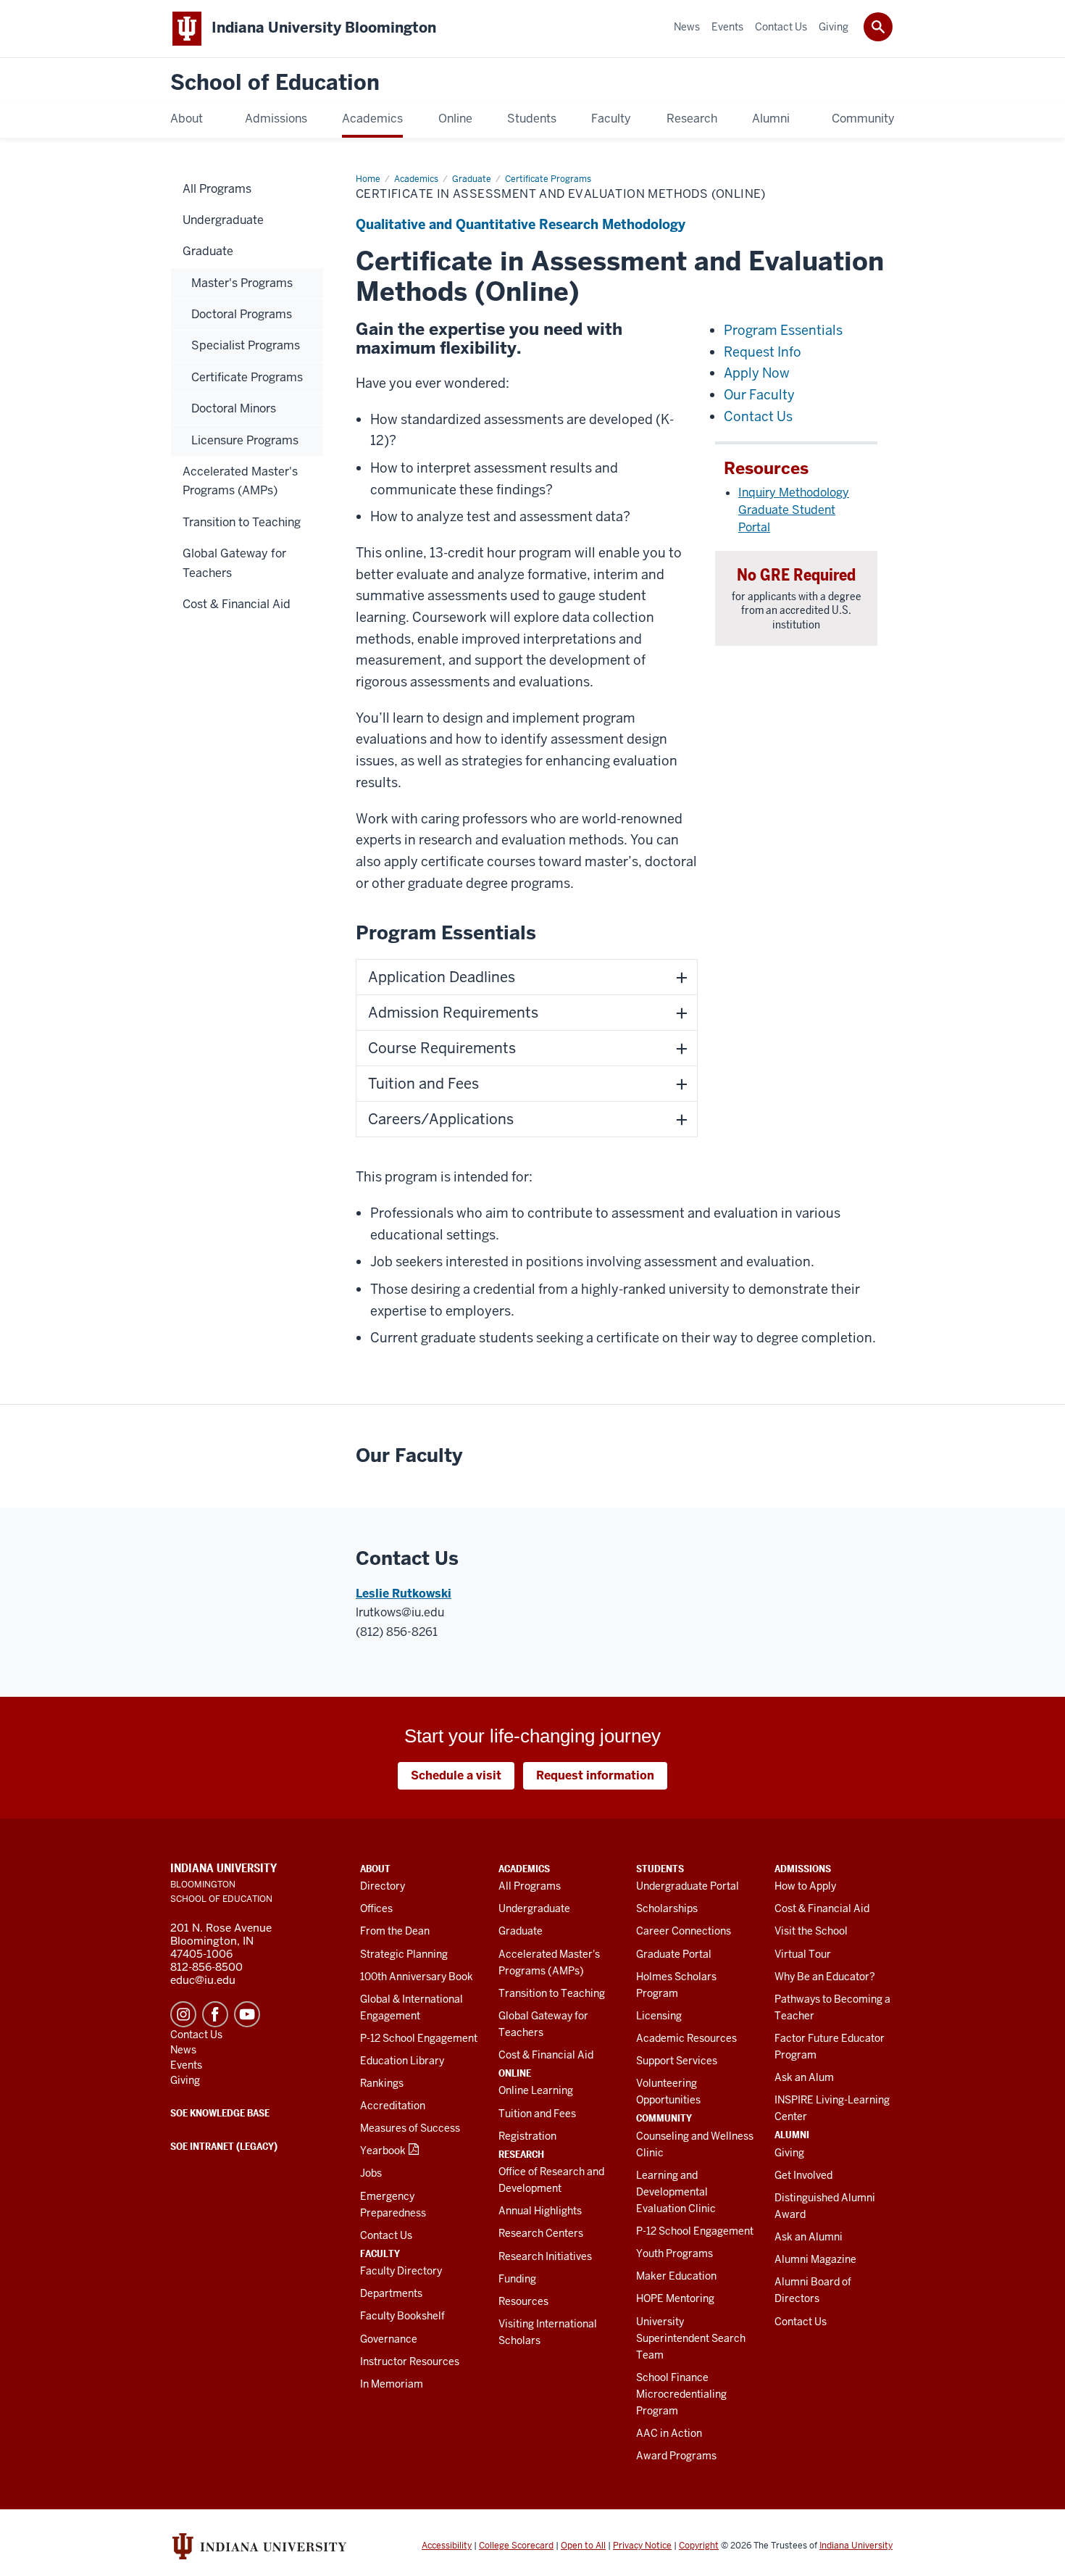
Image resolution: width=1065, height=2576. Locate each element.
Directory (383, 1886)
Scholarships (667, 1908)
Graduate (521, 1931)
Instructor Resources (410, 2361)
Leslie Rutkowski (404, 1594)
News (183, 2050)
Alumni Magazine (815, 2259)
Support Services (677, 2061)
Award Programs (676, 2456)
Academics (524, 1869)
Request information (595, 1775)
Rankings (382, 2083)
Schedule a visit (456, 1775)
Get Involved (803, 2175)
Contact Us (386, 2235)
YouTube (247, 2014)
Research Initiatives (545, 2256)
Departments (391, 2293)
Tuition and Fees (537, 2114)
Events (186, 2065)
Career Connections (684, 1931)
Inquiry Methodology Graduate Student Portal (794, 510)
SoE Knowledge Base (220, 2113)
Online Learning (536, 2090)
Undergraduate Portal (688, 1886)
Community (664, 2118)
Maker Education (676, 2276)
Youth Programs (674, 2253)
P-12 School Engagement (419, 2038)
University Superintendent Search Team (691, 2338)
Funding (517, 2279)
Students (660, 1869)
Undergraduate (534, 1908)
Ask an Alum (804, 2077)
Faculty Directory (401, 2271)
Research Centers (541, 2233)
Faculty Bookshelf (402, 2316)
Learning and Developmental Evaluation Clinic (676, 2192)
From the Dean (395, 1931)
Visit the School (811, 1931)
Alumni (792, 2135)
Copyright (699, 2546)
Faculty (380, 2253)
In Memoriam (392, 2384)
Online (515, 2073)
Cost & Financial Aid (546, 2055)
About (375, 1869)
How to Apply (805, 1886)
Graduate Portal (674, 1954)
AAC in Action (669, 2433)
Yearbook (383, 2151)
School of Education (275, 83)
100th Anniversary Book (417, 1977)
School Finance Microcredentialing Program (681, 2394)
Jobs (371, 2173)
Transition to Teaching (552, 1993)
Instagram (183, 2014)
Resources (523, 2301)
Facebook (215, 2014)
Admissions (803, 1869)
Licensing (659, 2016)
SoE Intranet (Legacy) (224, 2146)
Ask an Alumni (809, 2237)
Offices (376, 1908)
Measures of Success (410, 2128)
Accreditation (393, 2106)
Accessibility (447, 2546)
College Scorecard (516, 2546)
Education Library (402, 2061)
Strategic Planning (404, 1954)
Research (521, 2154)
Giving (789, 2153)
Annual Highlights (540, 2211)
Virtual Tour (803, 1954)
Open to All (583, 2546)
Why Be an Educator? (825, 1977)
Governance (389, 2339)
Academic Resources (686, 2038)
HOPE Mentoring (675, 2298)
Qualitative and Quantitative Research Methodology (521, 224)
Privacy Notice (642, 2546)
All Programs (530, 1886)
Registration (527, 2136)
